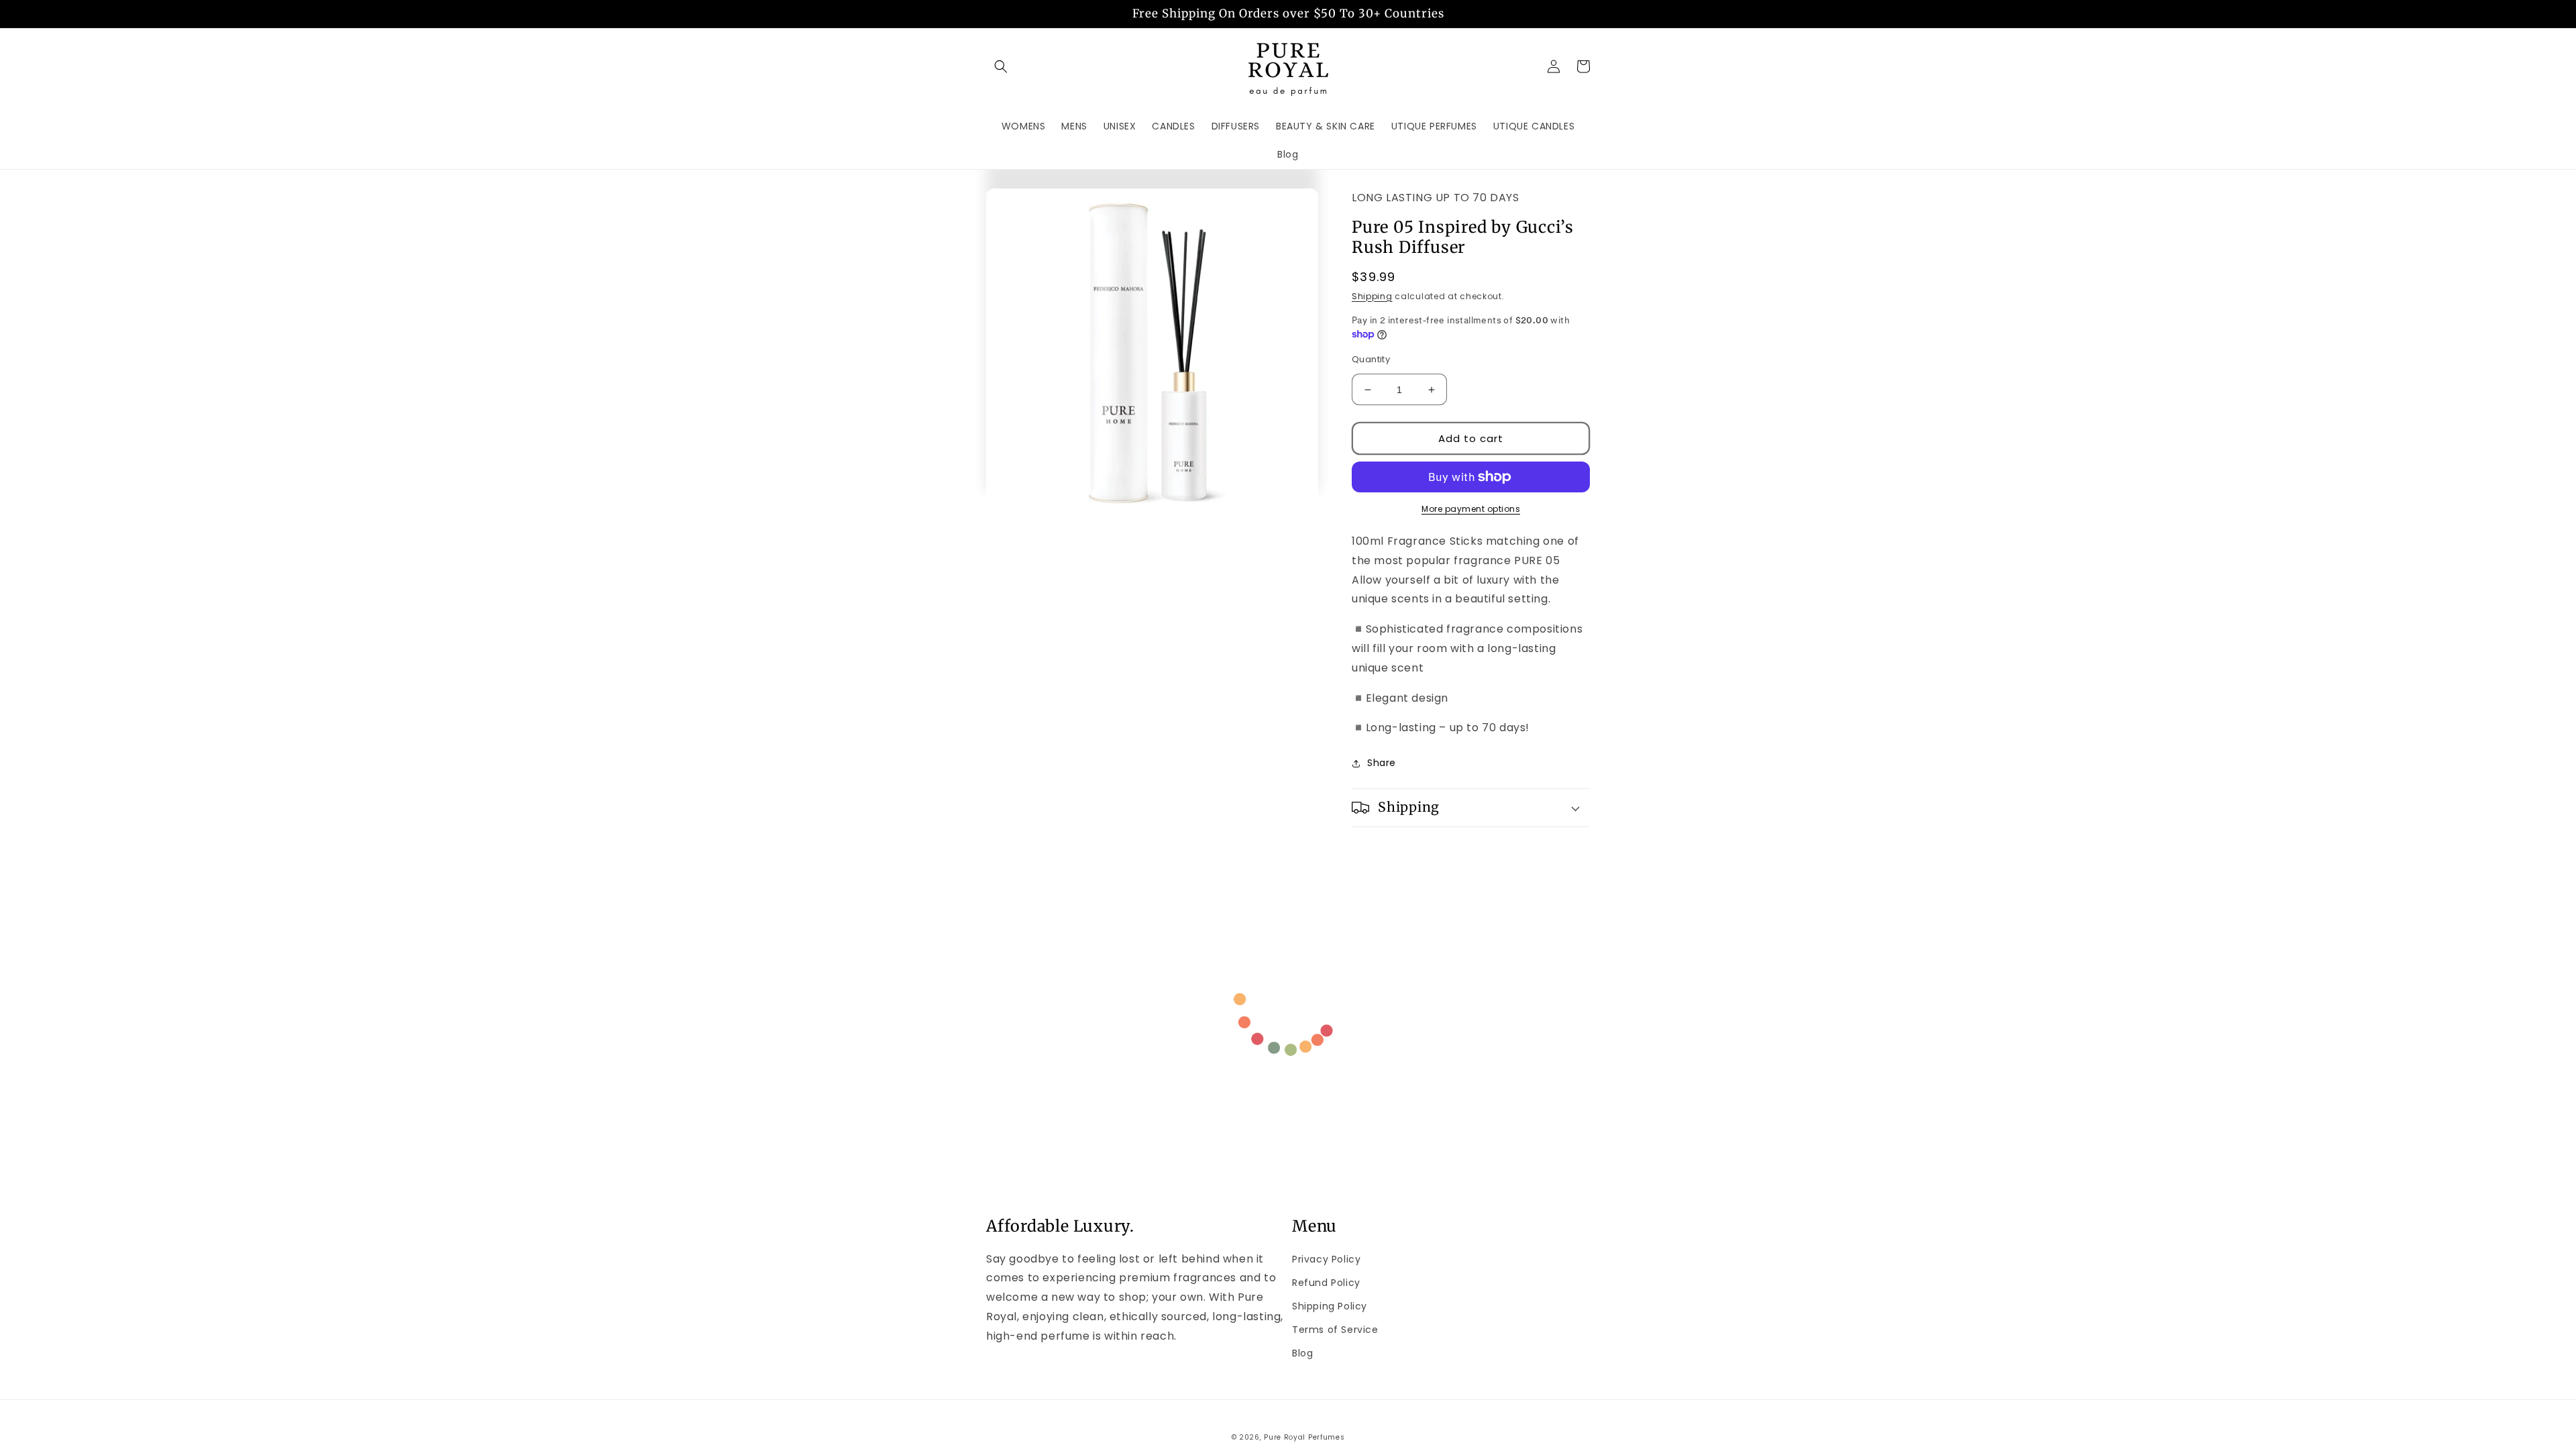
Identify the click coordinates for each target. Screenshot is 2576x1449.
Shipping (1372, 296)
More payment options (1471, 509)
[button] (1001, 66)
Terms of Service (1335, 1330)
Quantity (1371, 359)
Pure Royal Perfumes (1304, 1437)
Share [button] (1382, 763)
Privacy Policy (1326, 1259)
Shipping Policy (1330, 1306)
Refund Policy (1326, 1283)
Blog (1302, 1353)
